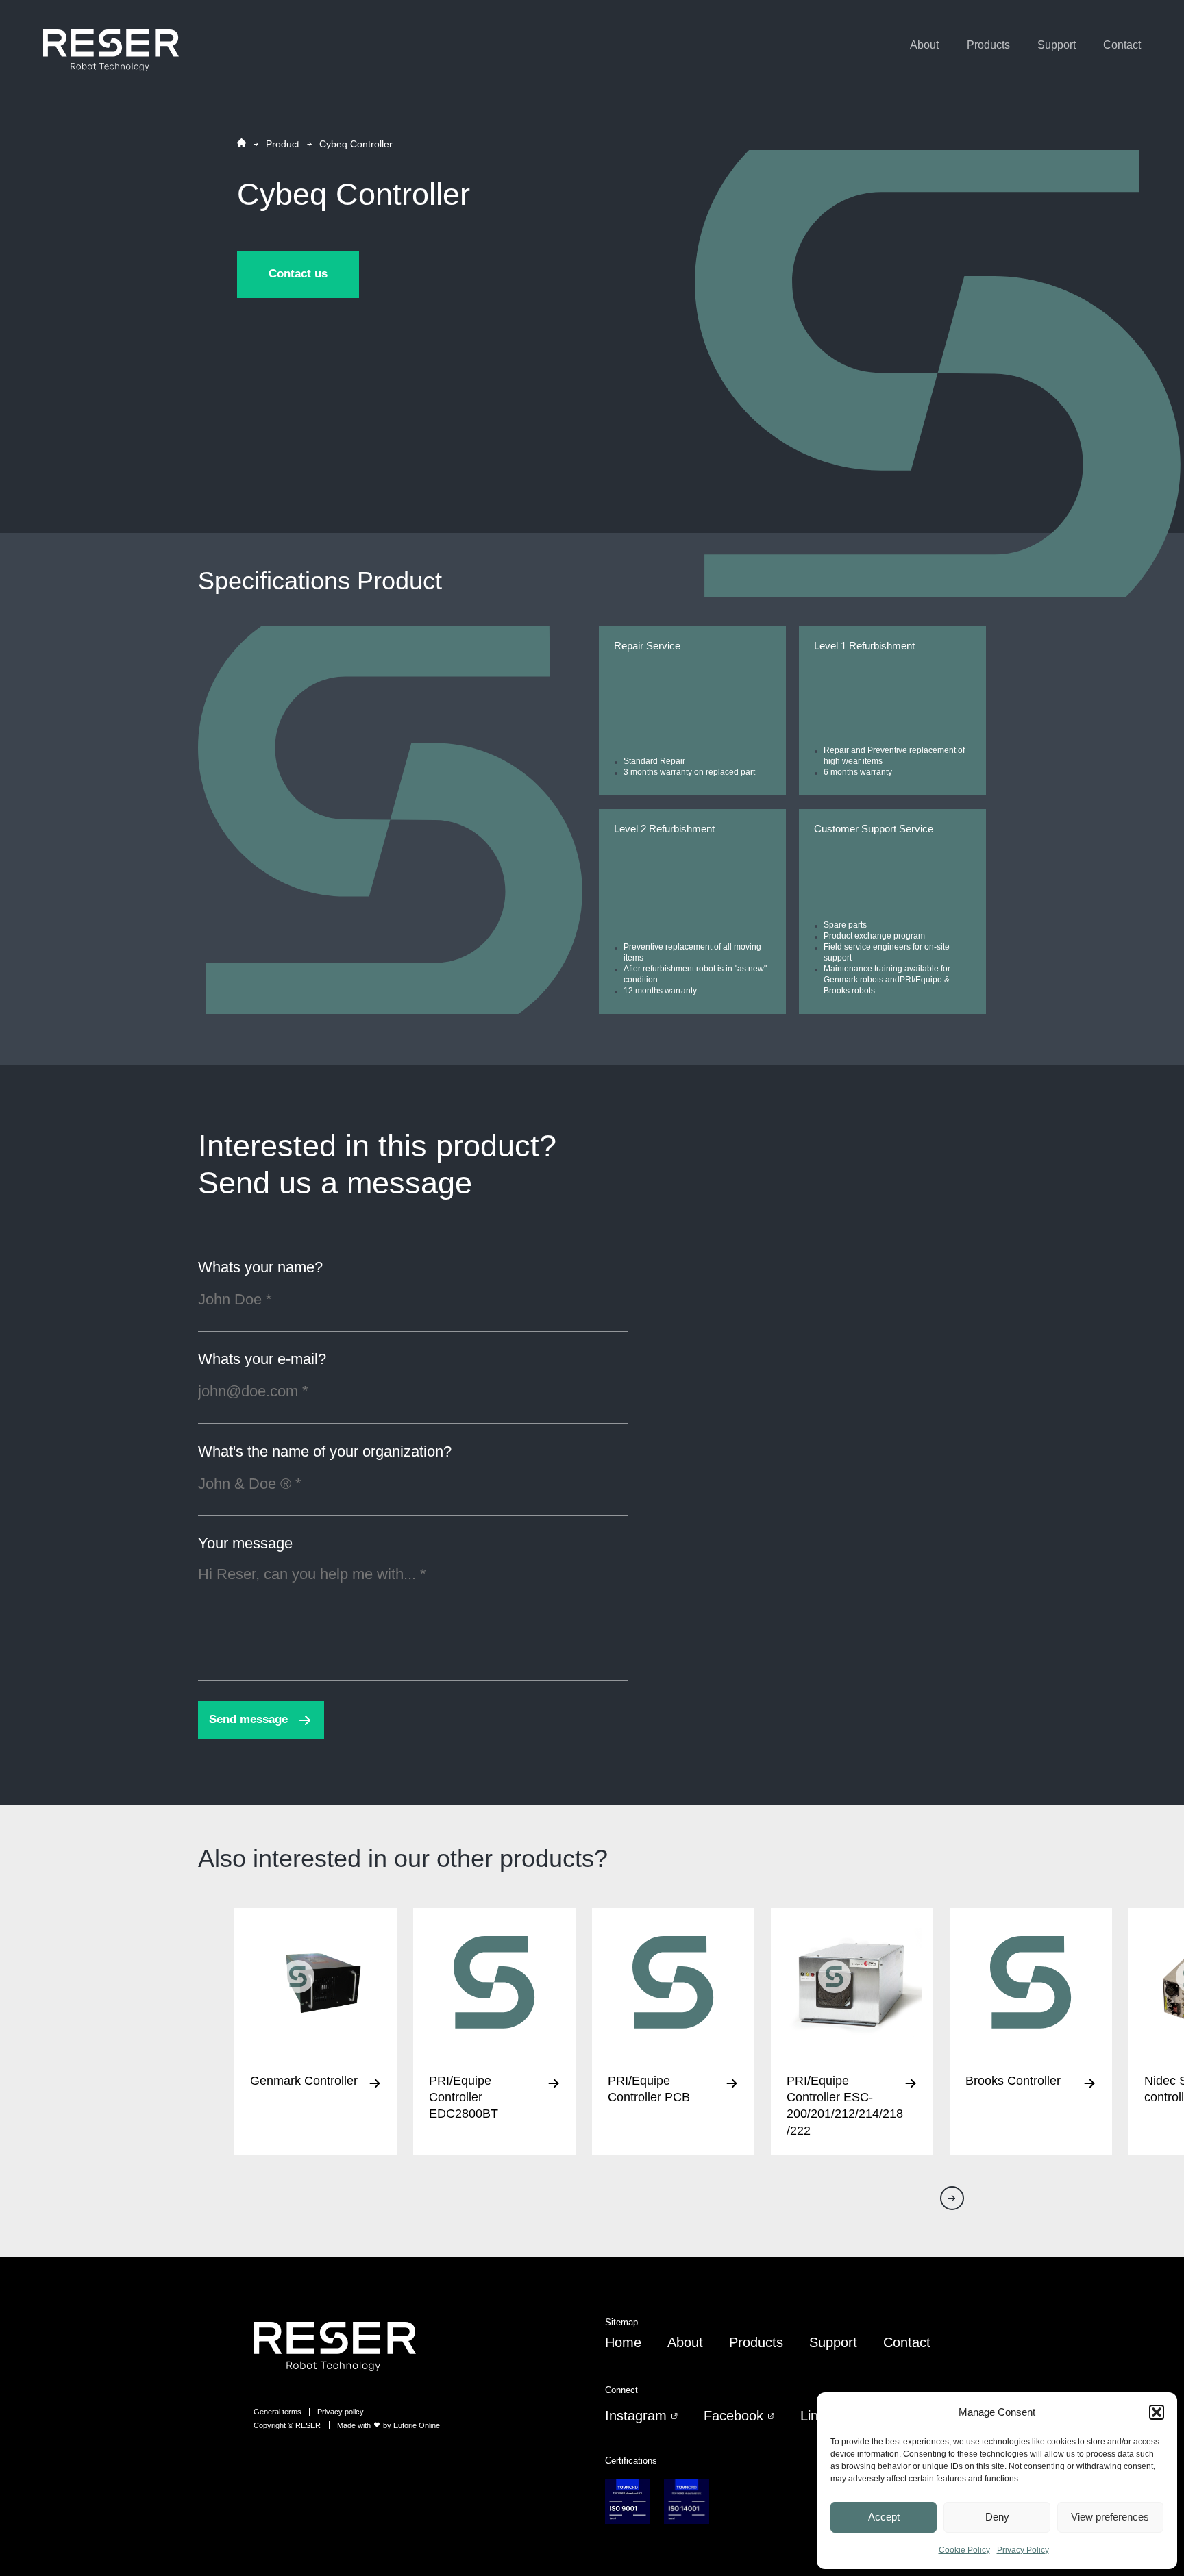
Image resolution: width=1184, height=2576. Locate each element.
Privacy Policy (1023, 2550)
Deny (997, 2517)
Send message (248, 1719)
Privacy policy (341, 2412)
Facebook (733, 2416)
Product (283, 144)
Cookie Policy (964, 2550)
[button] (1157, 2412)
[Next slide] (952, 2198)
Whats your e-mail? (262, 1360)
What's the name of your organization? (325, 1452)
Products (988, 45)
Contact (1122, 45)
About (924, 45)
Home (623, 2342)
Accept (884, 2517)
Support (1057, 45)
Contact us (298, 274)
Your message (245, 1544)
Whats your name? (260, 1268)
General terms (277, 2412)
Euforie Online (417, 2425)
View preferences (1110, 2517)
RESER (308, 2425)
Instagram (636, 2416)
